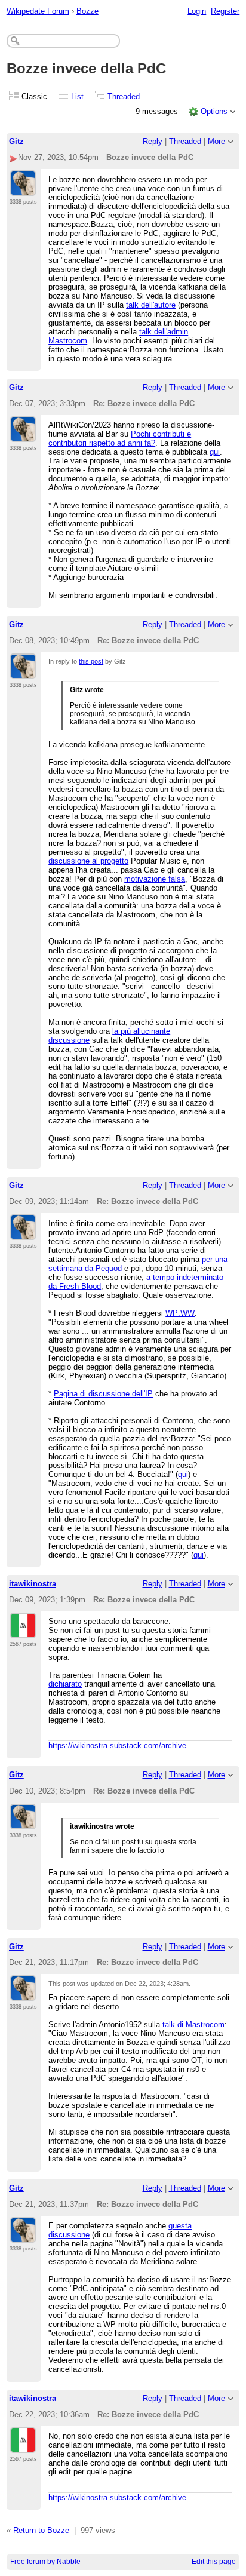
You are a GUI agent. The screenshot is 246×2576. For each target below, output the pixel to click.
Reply (153, 141)
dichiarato (65, 1684)
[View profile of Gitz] (23, 189)
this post (91, 661)
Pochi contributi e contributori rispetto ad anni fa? (120, 438)
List (77, 96)
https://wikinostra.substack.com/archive (117, 1746)
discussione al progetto (88, 861)
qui (215, 452)
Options (214, 111)
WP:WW (180, 1313)
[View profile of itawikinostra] (23, 1631)
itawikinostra (33, 1584)
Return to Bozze (41, 2530)
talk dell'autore (151, 305)
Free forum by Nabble (45, 2562)
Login (197, 11)
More (216, 141)
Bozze (87, 11)
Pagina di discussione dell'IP (103, 1394)
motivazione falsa (155, 879)
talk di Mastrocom (193, 2024)
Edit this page (214, 2562)
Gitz (16, 141)
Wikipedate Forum (38, 11)
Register (225, 11)
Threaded (124, 96)
